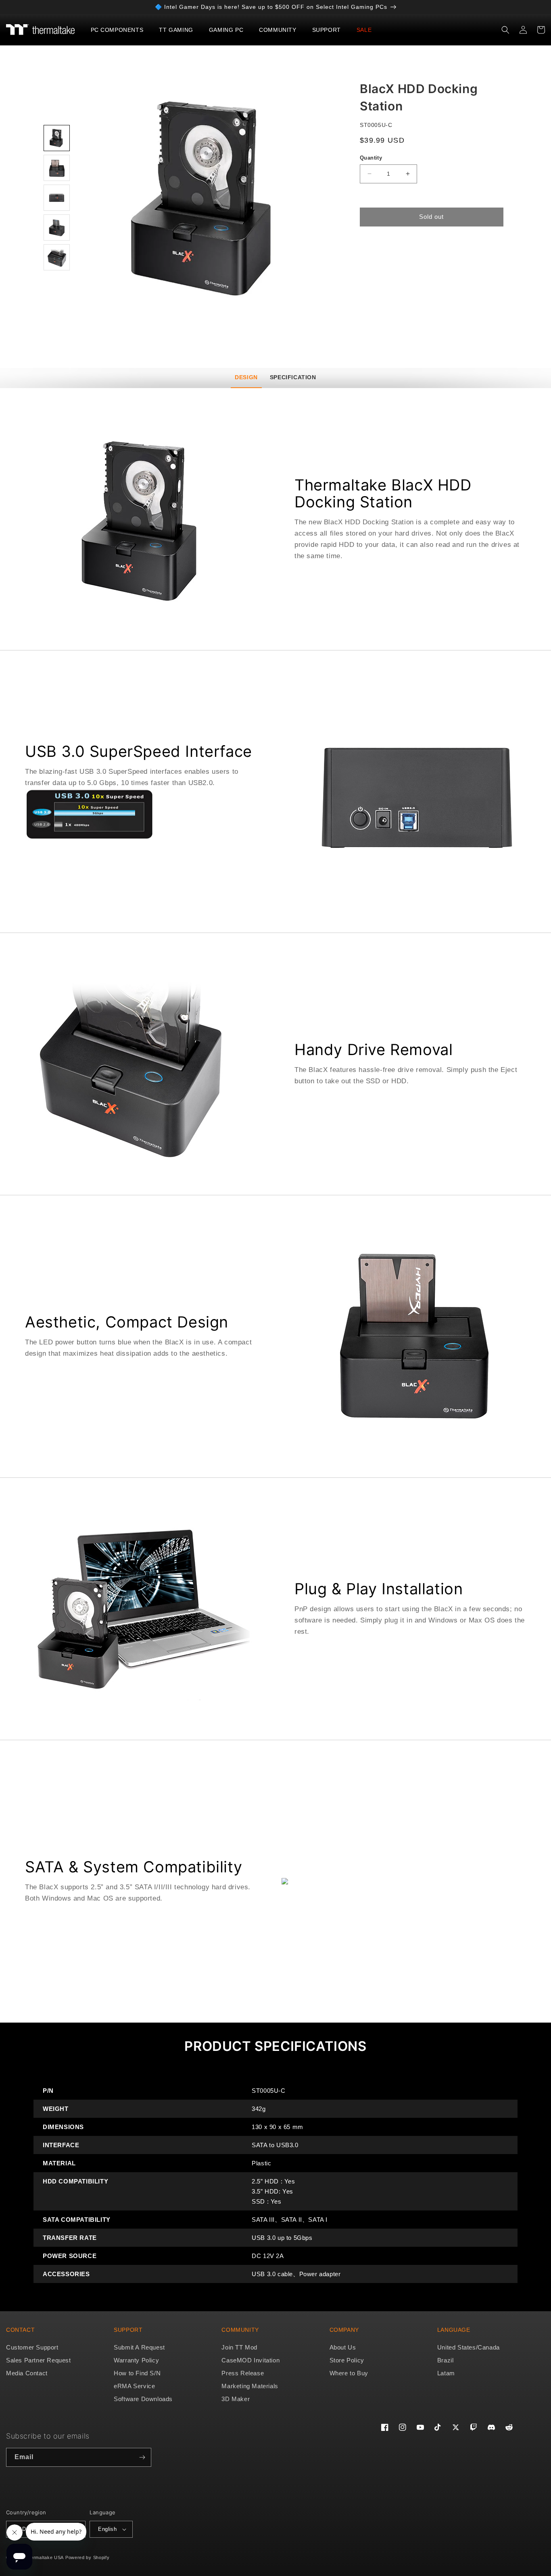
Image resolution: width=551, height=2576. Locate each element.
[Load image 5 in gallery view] (57, 257)
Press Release (243, 2373)
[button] (120, 30)
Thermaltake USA (45, 2557)
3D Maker (236, 2399)
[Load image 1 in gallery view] (57, 138)
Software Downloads (143, 2399)
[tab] (246, 378)
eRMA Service (134, 2386)
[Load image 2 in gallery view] (57, 168)
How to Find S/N (137, 2373)
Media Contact (27, 2373)
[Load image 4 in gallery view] (57, 227)
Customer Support (32, 2347)
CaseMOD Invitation (250, 2360)
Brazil (446, 2360)
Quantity (371, 158)
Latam (446, 2373)
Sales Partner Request (39, 2360)
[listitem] (206, 199)
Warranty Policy (136, 2360)
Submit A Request (139, 2347)
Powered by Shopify (88, 2557)
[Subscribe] (142, 2457)
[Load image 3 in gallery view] (57, 198)
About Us (343, 2347)
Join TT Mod (239, 2347)
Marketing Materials (250, 2386)
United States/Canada (469, 2347)
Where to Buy (349, 2373)
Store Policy (347, 2360)
